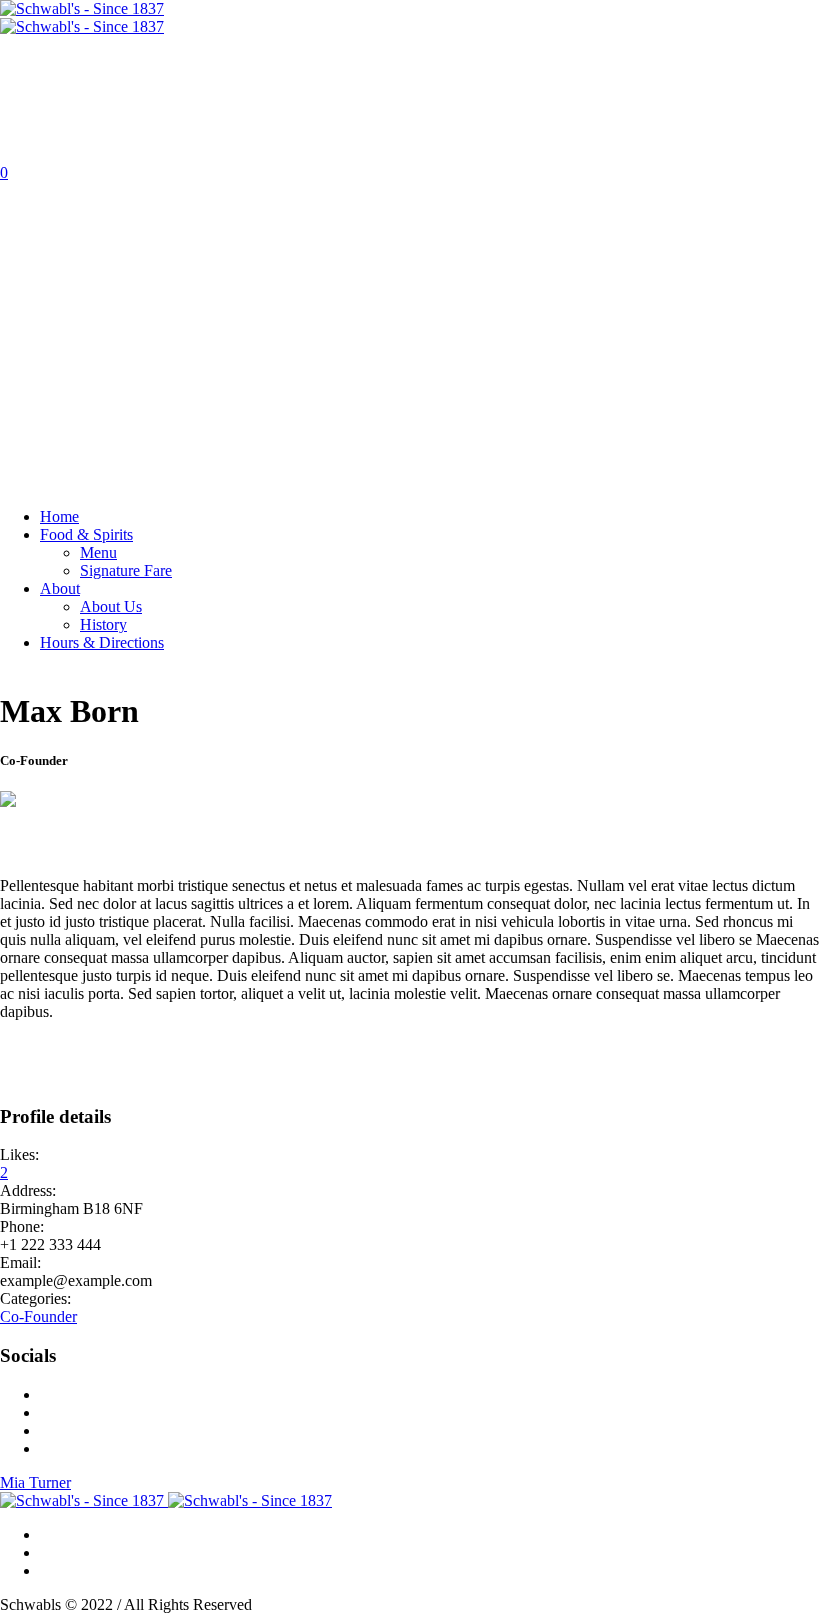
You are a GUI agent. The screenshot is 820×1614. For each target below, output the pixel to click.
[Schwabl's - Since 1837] (82, 17)
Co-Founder (38, 1316)
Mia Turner (35, 1482)
